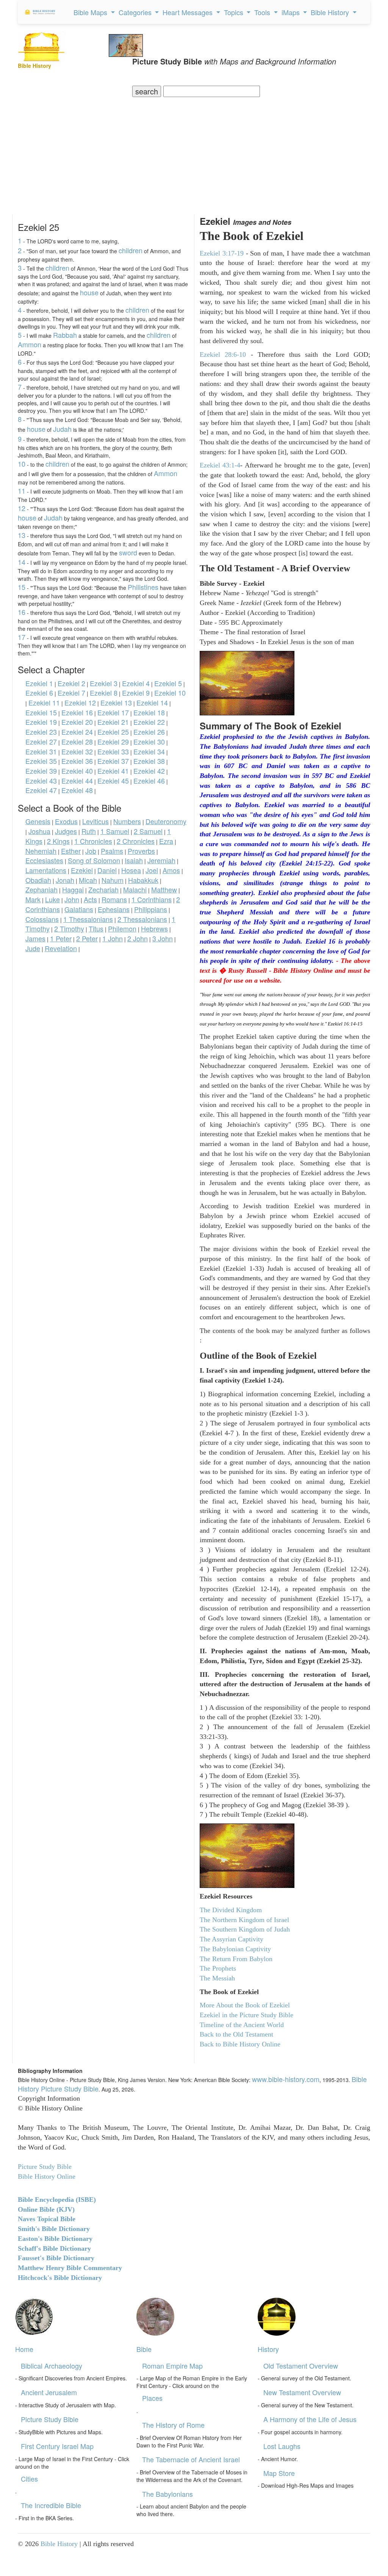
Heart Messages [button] (189, 12)
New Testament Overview (302, 2392)
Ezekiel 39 (41, 771)
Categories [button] (136, 12)
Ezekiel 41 (113, 771)
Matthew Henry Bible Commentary (70, 2268)
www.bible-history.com (286, 2079)
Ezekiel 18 (149, 712)
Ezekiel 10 (170, 693)
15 (22, 587)
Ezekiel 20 (77, 722)
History (268, 2349)
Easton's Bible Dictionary (55, 2239)
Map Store (279, 2473)
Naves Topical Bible (47, 2219)
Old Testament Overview (301, 2366)
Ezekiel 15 (41, 712)
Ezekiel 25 (113, 732)
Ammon (30, 344)
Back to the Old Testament (236, 2034)
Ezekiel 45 (113, 781)
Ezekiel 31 (41, 751)
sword (128, 552)
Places (152, 2398)
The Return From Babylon (236, 1959)
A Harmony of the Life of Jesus (310, 2419)
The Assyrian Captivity (232, 1939)
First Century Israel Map (57, 2446)
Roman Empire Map (172, 2366)
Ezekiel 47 (41, 790)
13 (22, 535)
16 (22, 612)
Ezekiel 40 (77, 771)
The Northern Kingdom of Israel (244, 1920)
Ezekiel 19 (41, 722)
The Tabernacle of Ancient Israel (191, 2459)
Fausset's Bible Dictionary (56, 2258)
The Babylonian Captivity (235, 1949)
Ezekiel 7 (71, 693)
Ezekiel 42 (149, 771)
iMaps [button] (292, 12)
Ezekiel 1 (39, 683)
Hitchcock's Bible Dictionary (60, 2278)
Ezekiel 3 (104, 683)
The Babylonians (167, 2494)
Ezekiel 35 (41, 761)
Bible (144, 2349)
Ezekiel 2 (71, 683)
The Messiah (217, 1978)
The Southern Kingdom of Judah (245, 1929)
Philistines (143, 587)
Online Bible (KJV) (46, 2209)
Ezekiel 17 (113, 712)
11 (22, 491)
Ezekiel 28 (77, 742)
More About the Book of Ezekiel (245, 2005)
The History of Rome (173, 2425)
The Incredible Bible (51, 2505)
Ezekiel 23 (41, 732)
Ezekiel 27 (41, 742)
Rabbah (65, 335)
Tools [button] (263, 12)
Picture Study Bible (50, 2419)
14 (22, 562)
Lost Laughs (282, 2446)
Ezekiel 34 (149, 751)
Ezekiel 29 (113, 742)
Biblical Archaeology (52, 2366)
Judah (62, 429)
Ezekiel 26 (149, 732)
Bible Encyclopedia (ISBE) (57, 2200)
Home (24, 2349)
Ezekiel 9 (136, 693)
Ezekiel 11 (44, 702)
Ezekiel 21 (113, 722)
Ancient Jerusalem (49, 2392)
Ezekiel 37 (113, 761)
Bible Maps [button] (91, 12)
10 (22, 464)
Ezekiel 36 (77, 761)
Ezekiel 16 (77, 712)
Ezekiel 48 (77, 790)
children (131, 250)
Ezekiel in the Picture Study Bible (246, 2015)
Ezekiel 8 (104, 693)
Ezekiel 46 (149, 781)
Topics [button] (235, 12)
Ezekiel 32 (77, 751)
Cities (29, 2479)
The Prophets (218, 1968)
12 (22, 508)
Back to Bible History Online (240, 2044)
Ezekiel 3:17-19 (222, 253)
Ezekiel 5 (168, 683)
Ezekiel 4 (136, 683)
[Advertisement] (194, 154)
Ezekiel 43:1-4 (220, 465)
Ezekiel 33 (113, 751)
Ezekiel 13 (116, 702)
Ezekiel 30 (149, 742)
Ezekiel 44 (77, 781)
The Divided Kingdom (231, 1910)
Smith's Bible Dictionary (54, 2229)
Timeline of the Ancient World (242, 2025)
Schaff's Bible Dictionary (54, 2248)
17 (22, 637)
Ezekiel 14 (152, 702)
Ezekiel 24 (77, 732)
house (89, 292)
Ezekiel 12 (80, 702)
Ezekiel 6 (39, 693)
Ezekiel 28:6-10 (223, 354)
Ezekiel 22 (149, 722)
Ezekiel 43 (41, 781)
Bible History (59, 2544)
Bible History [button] (331, 12)
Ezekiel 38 (149, 761)
